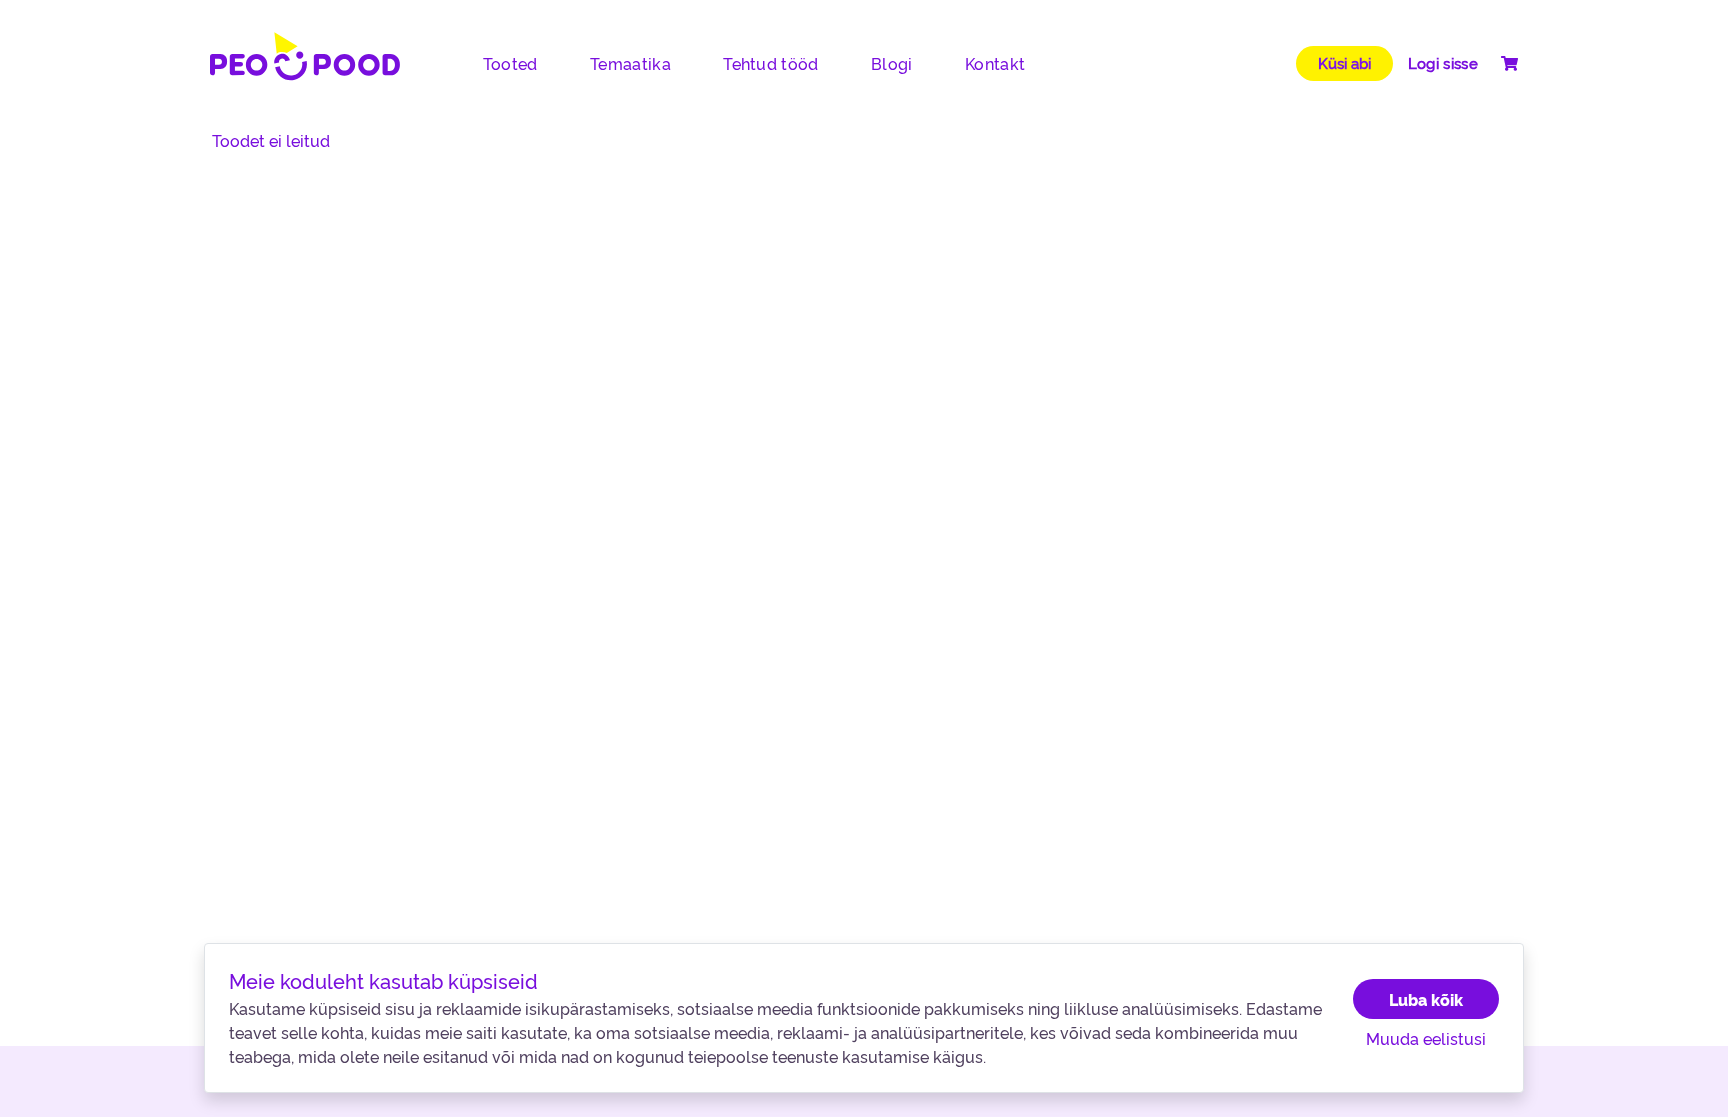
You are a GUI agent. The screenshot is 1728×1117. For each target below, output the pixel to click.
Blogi (892, 63)
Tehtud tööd (771, 63)
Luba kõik (1426, 999)
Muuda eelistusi (1426, 1038)
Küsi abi (1344, 62)
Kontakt (995, 63)
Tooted (510, 63)
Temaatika (630, 63)
